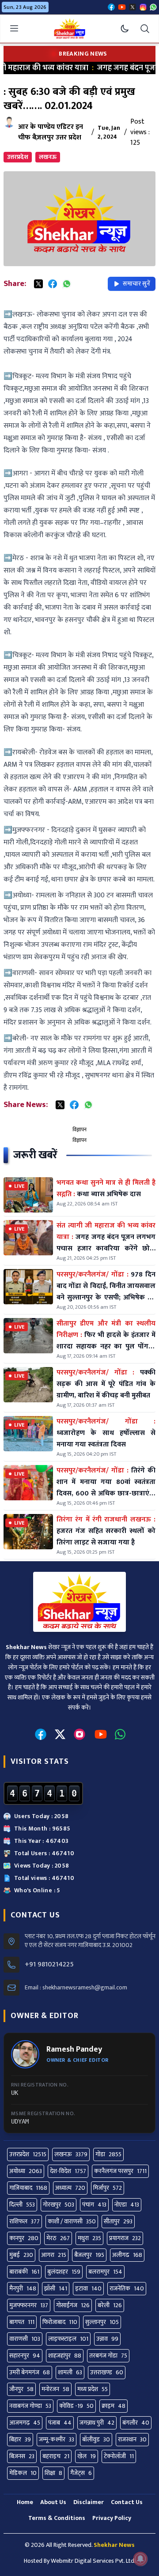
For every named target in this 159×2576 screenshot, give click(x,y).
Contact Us (127, 2502)
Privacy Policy (112, 2518)
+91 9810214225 (49, 1965)
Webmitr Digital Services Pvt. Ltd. (93, 2561)
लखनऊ (48, 157)
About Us (53, 2502)
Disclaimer (89, 2502)
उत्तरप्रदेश (18, 157)
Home (25, 2502)
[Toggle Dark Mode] (125, 29)
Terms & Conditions (57, 2518)
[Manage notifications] (140, 2559)
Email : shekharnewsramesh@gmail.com (76, 1988)
